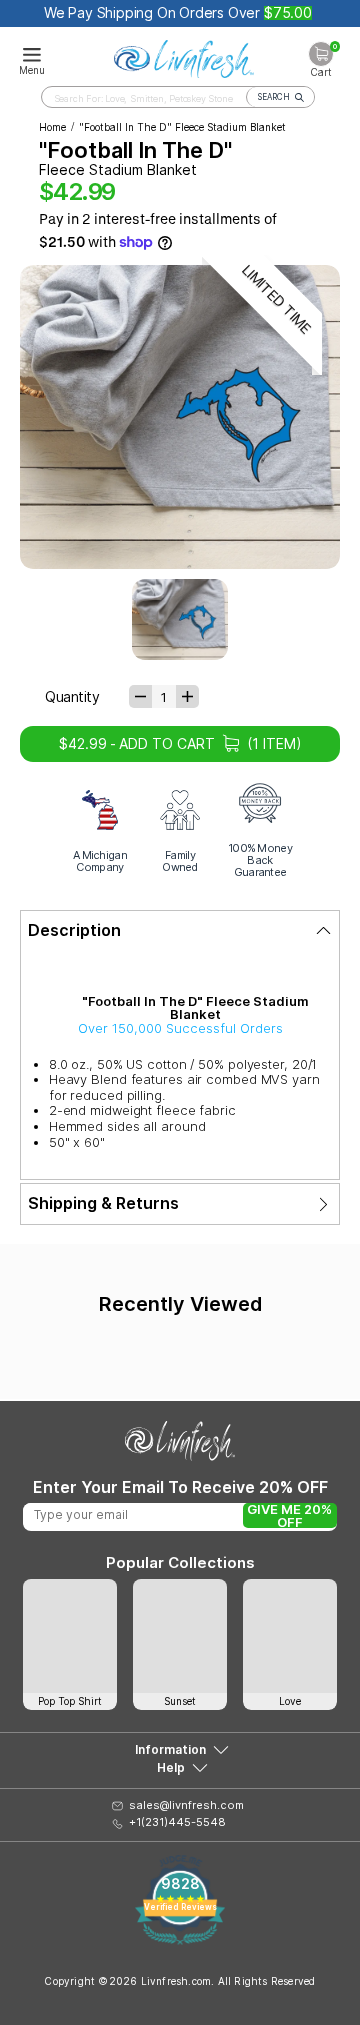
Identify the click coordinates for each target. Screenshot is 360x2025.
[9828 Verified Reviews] (179, 1939)
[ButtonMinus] (140, 696)
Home (52, 127)
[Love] (290, 1636)
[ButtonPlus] (187, 696)
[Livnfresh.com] (184, 56)
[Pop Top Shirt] (70, 1636)
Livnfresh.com (176, 1981)
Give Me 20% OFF (289, 1515)
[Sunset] (180, 1636)
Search (274, 97)
